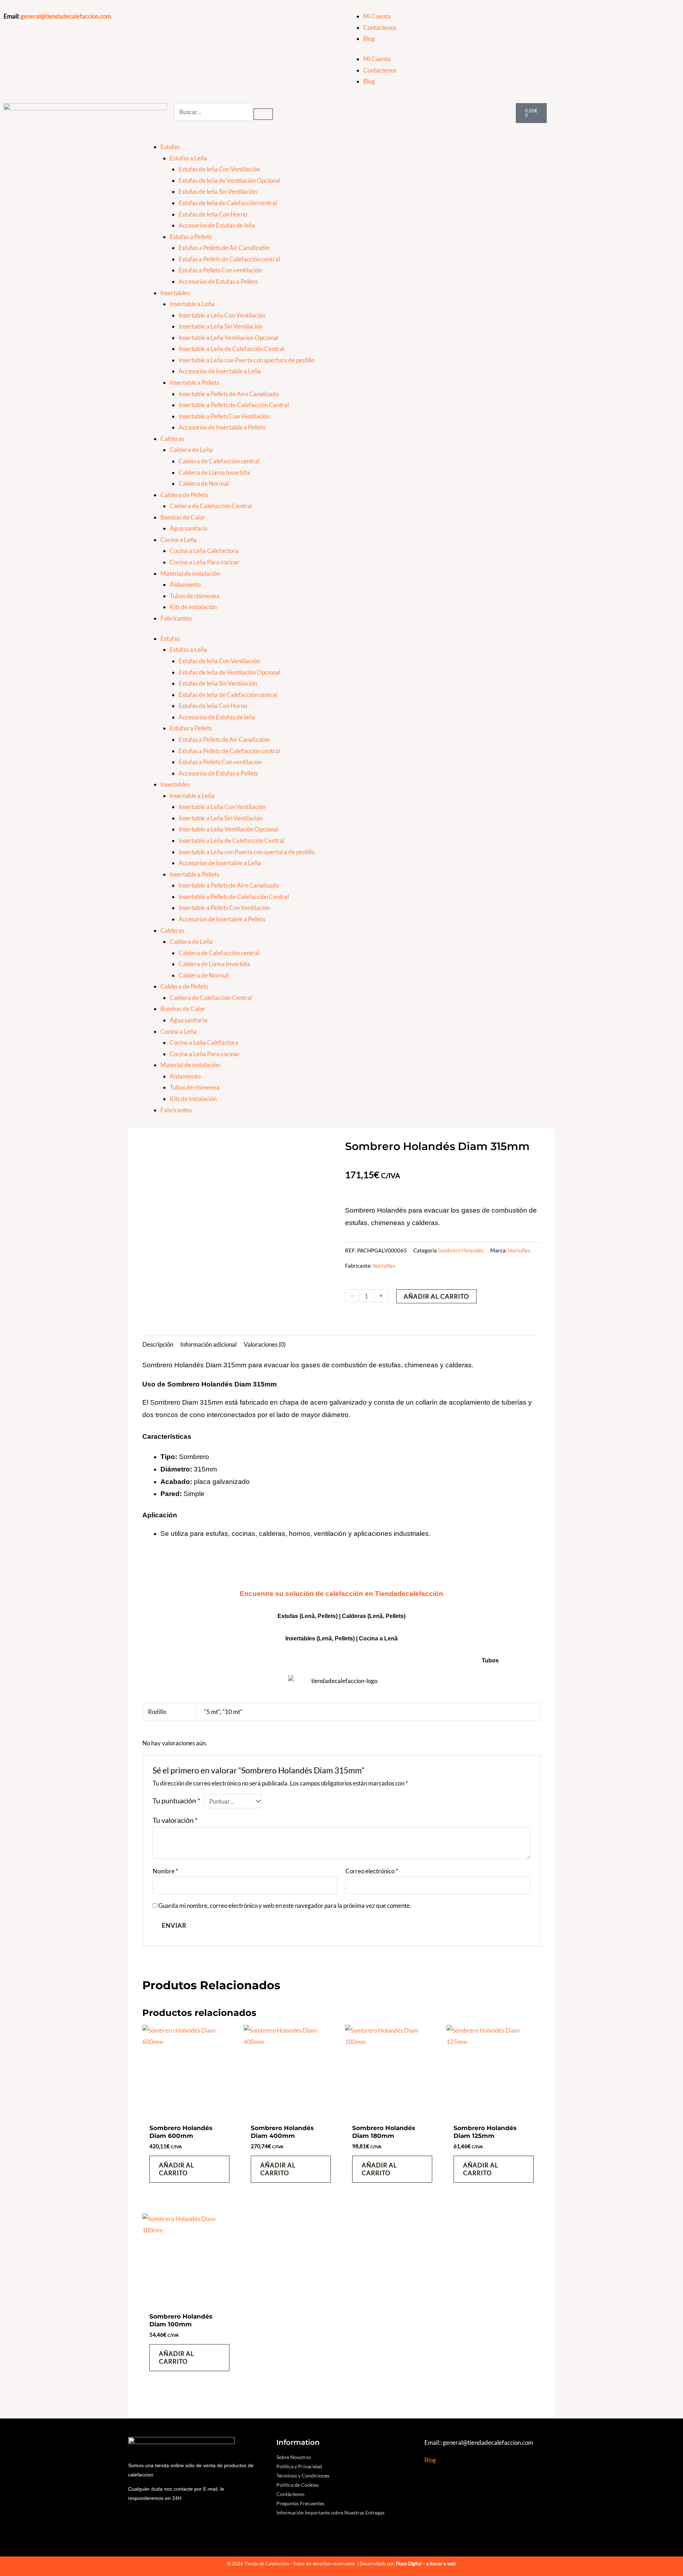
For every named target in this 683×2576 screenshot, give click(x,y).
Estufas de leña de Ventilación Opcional (229, 180)
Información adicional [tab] (208, 1344)
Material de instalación (190, 573)
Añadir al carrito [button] (177, 2169)
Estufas (170, 147)
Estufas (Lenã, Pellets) (308, 1616)
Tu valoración (175, 1820)
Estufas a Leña (188, 158)
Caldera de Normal (204, 483)
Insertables (175, 293)
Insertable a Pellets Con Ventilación (224, 416)
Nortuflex (519, 1250)
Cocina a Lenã (378, 1638)
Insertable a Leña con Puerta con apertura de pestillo (247, 360)
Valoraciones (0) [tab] (265, 1344)
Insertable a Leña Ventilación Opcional (228, 338)
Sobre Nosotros (294, 2457)
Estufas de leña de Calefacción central (228, 203)
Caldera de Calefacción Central (211, 506)
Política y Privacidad (299, 2466)
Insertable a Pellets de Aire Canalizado (229, 394)
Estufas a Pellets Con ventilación (220, 270)
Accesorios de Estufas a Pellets (218, 281)
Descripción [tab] (158, 1344)
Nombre (165, 1871)
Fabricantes (176, 618)
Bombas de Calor (183, 517)
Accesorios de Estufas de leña (217, 225)
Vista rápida (189, 2112)
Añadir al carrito (436, 1296)
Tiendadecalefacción (409, 1594)
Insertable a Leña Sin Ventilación (221, 326)
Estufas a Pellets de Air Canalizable (224, 248)
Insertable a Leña (192, 304)
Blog (369, 39)
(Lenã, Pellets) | (338, 1638)
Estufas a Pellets (191, 237)
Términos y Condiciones (303, 2476)
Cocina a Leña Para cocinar (205, 562)
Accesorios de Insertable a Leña (220, 371)
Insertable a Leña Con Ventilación (222, 315)
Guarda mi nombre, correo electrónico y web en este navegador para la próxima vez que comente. (285, 1906)
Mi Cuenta (377, 16)
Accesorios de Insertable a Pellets (222, 427)
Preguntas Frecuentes (300, 2503)
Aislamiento (185, 584)
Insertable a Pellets (194, 382)
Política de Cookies (298, 2485)
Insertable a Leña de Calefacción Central (231, 349)
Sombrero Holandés (461, 1250)
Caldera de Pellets (184, 495)
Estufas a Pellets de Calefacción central (229, 259)
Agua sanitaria (189, 528)
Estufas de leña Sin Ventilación (218, 191)
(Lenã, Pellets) (386, 1616)
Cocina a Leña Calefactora (204, 551)
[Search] (263, 114)
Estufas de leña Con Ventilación (219, 169)
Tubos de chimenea (195, 596)
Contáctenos (380, 28)
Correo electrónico (372, 1871)
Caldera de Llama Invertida (214, 472)
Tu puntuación (176, 1800)
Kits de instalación (193, 607)
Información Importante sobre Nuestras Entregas (330, 2513)
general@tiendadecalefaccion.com (66, 16)
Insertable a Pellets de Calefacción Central (234, 405)
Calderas (172, 439)
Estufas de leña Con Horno (213, 214)
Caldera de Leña (191, 450)
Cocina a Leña (179, 540)
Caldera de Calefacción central (219, 461)
